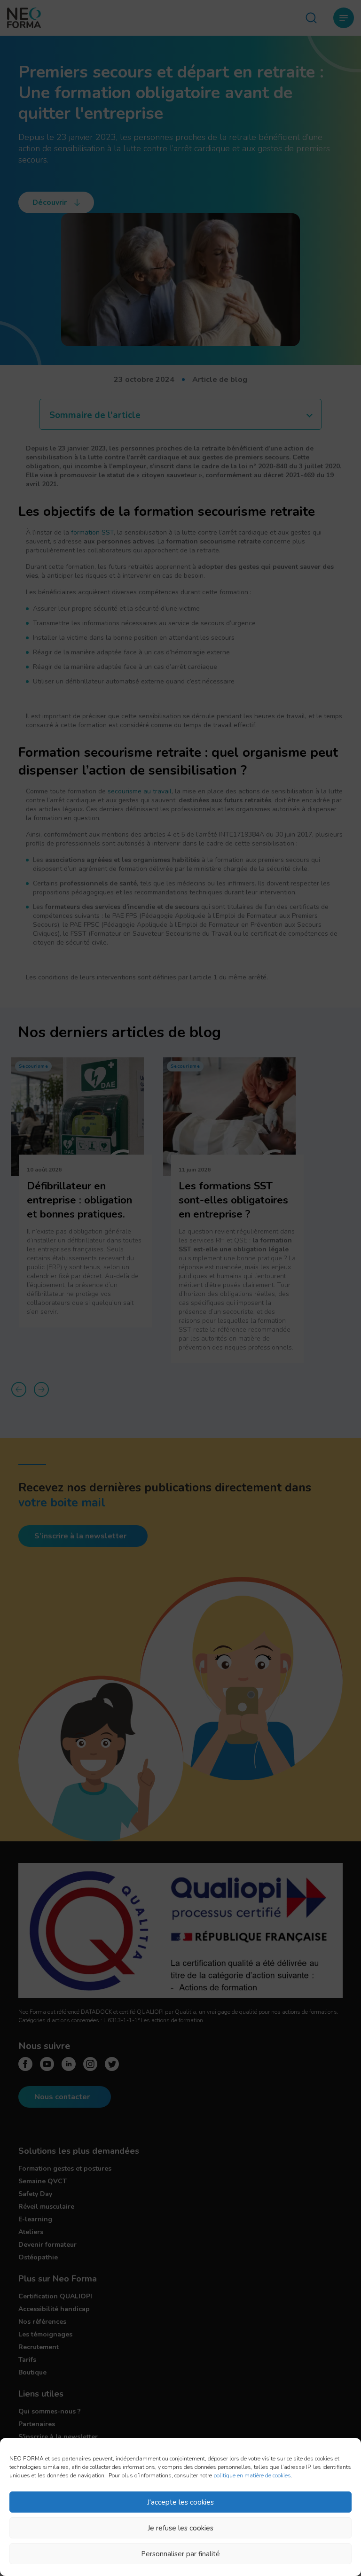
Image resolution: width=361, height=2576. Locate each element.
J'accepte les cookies (180, 2502)
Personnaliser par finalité (180, 2554)
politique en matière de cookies (252, 2475)
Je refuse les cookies (180, 2528)
